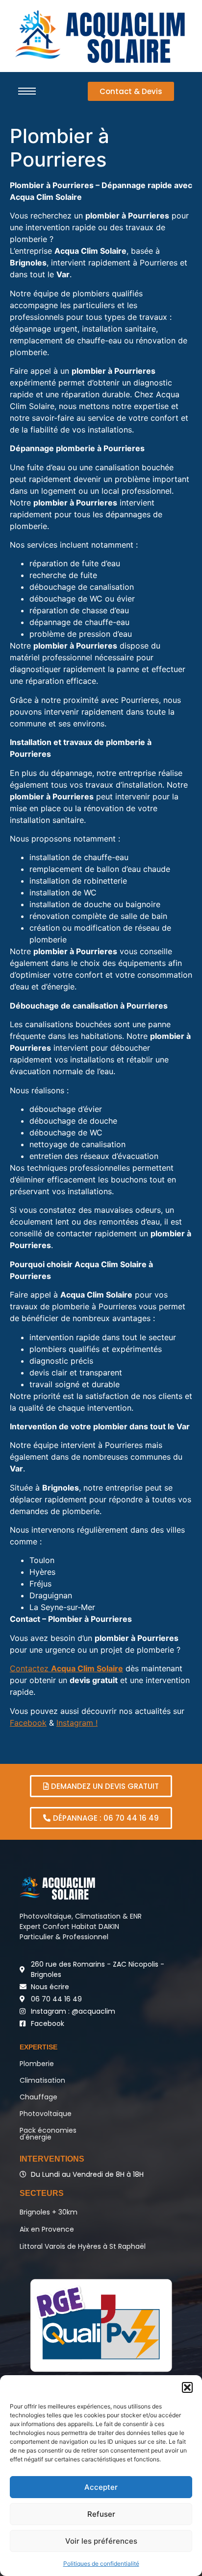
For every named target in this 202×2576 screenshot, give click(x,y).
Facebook (28, 1723)
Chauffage (38, 2097)
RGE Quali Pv (101, 2325)
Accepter (101, 2487)
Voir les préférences (101, 2541)
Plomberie (37, 2064)
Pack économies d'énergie (48, 2134)
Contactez (66, 1668)
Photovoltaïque (46, 2114)
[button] (187, 2387)
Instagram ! (77, 1723)
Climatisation (42, 2080)
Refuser (101, 2514)
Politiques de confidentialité (101, 2564)
